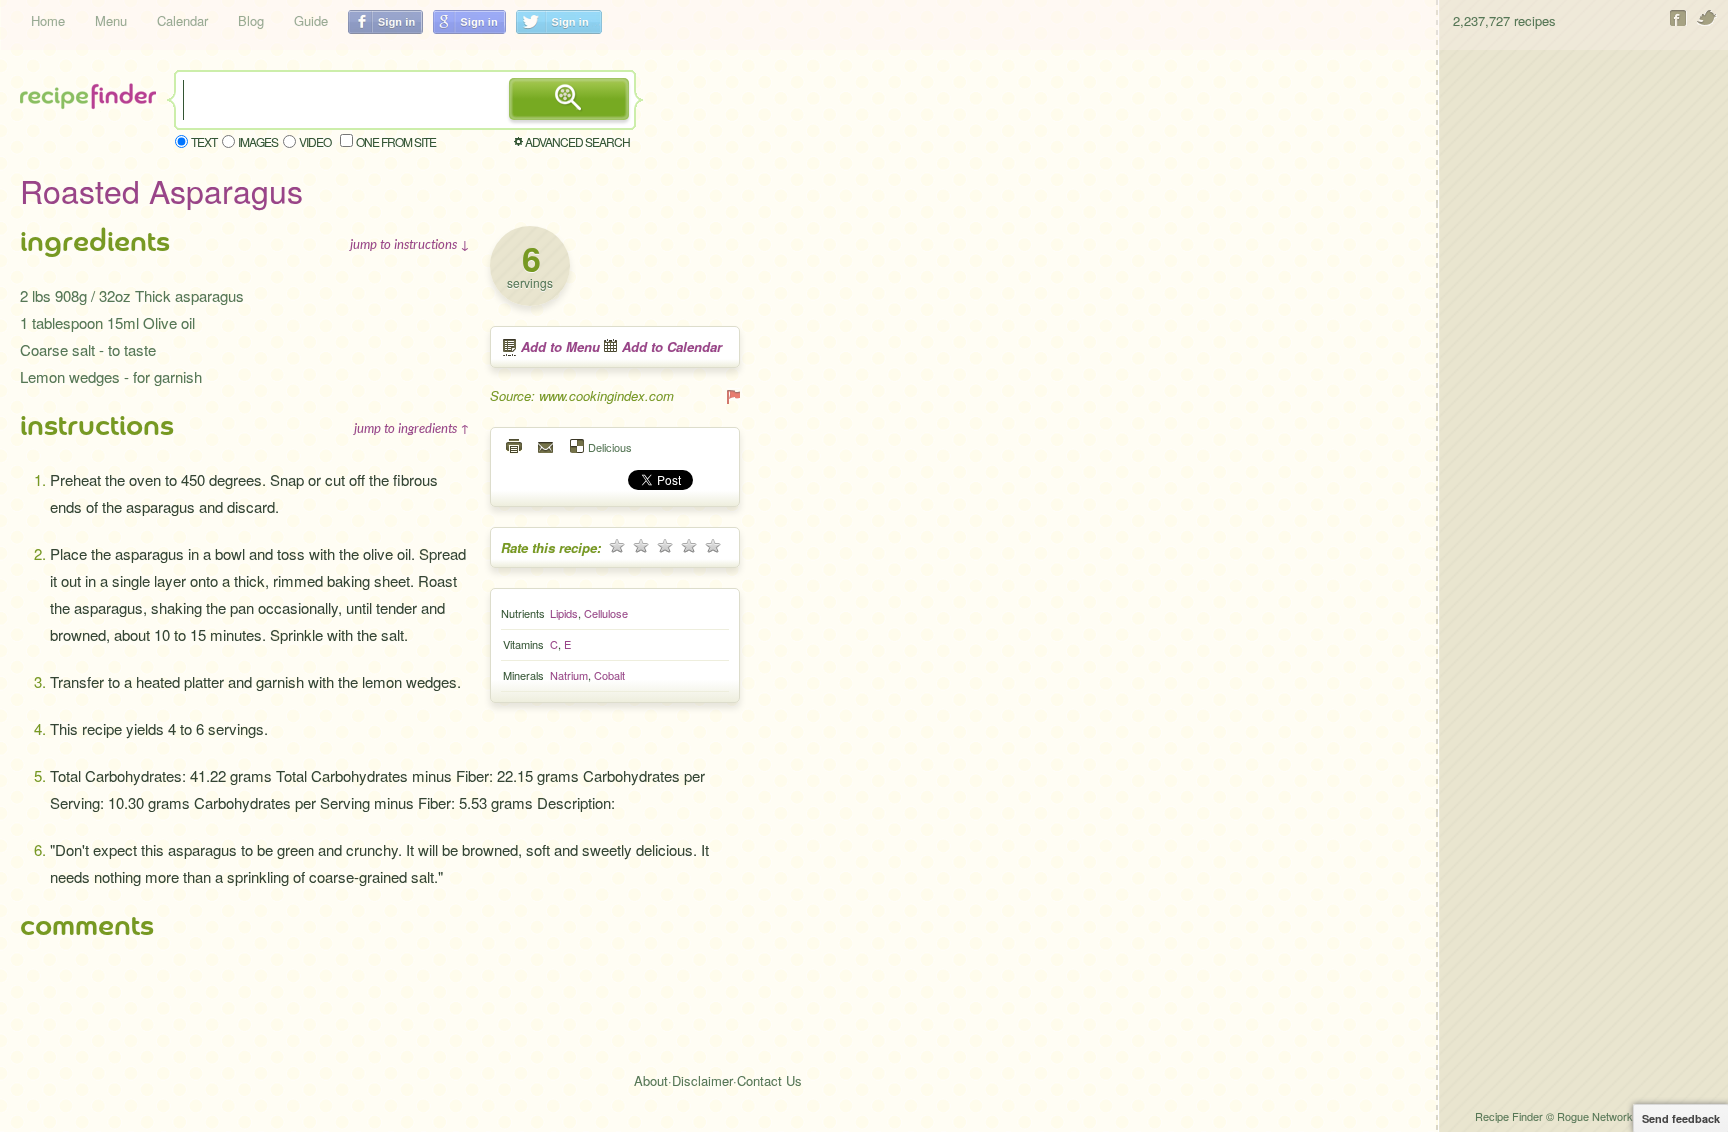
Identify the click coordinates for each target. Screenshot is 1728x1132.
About (651, 1080)
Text (204, 141)
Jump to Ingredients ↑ (412, 428)
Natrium (569, 675)
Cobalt (609, 675)
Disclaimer (702, 1080)
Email (547, 446)
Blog (251, 20)
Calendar (182, 20)
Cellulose (606, 613)
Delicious (610, 446)
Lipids (564, 613)
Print (515, 446)
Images (258, 141)
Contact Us (769, 1080)
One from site (396, 141)
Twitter (1707, 18)
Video (315, 141)
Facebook (1678, 18)
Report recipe (732, 396)
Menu (111, 20)
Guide (311, 20)
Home (48, 20)
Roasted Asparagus (161, 190)
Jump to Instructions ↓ (410, 244)
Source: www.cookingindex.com (582, 395)
